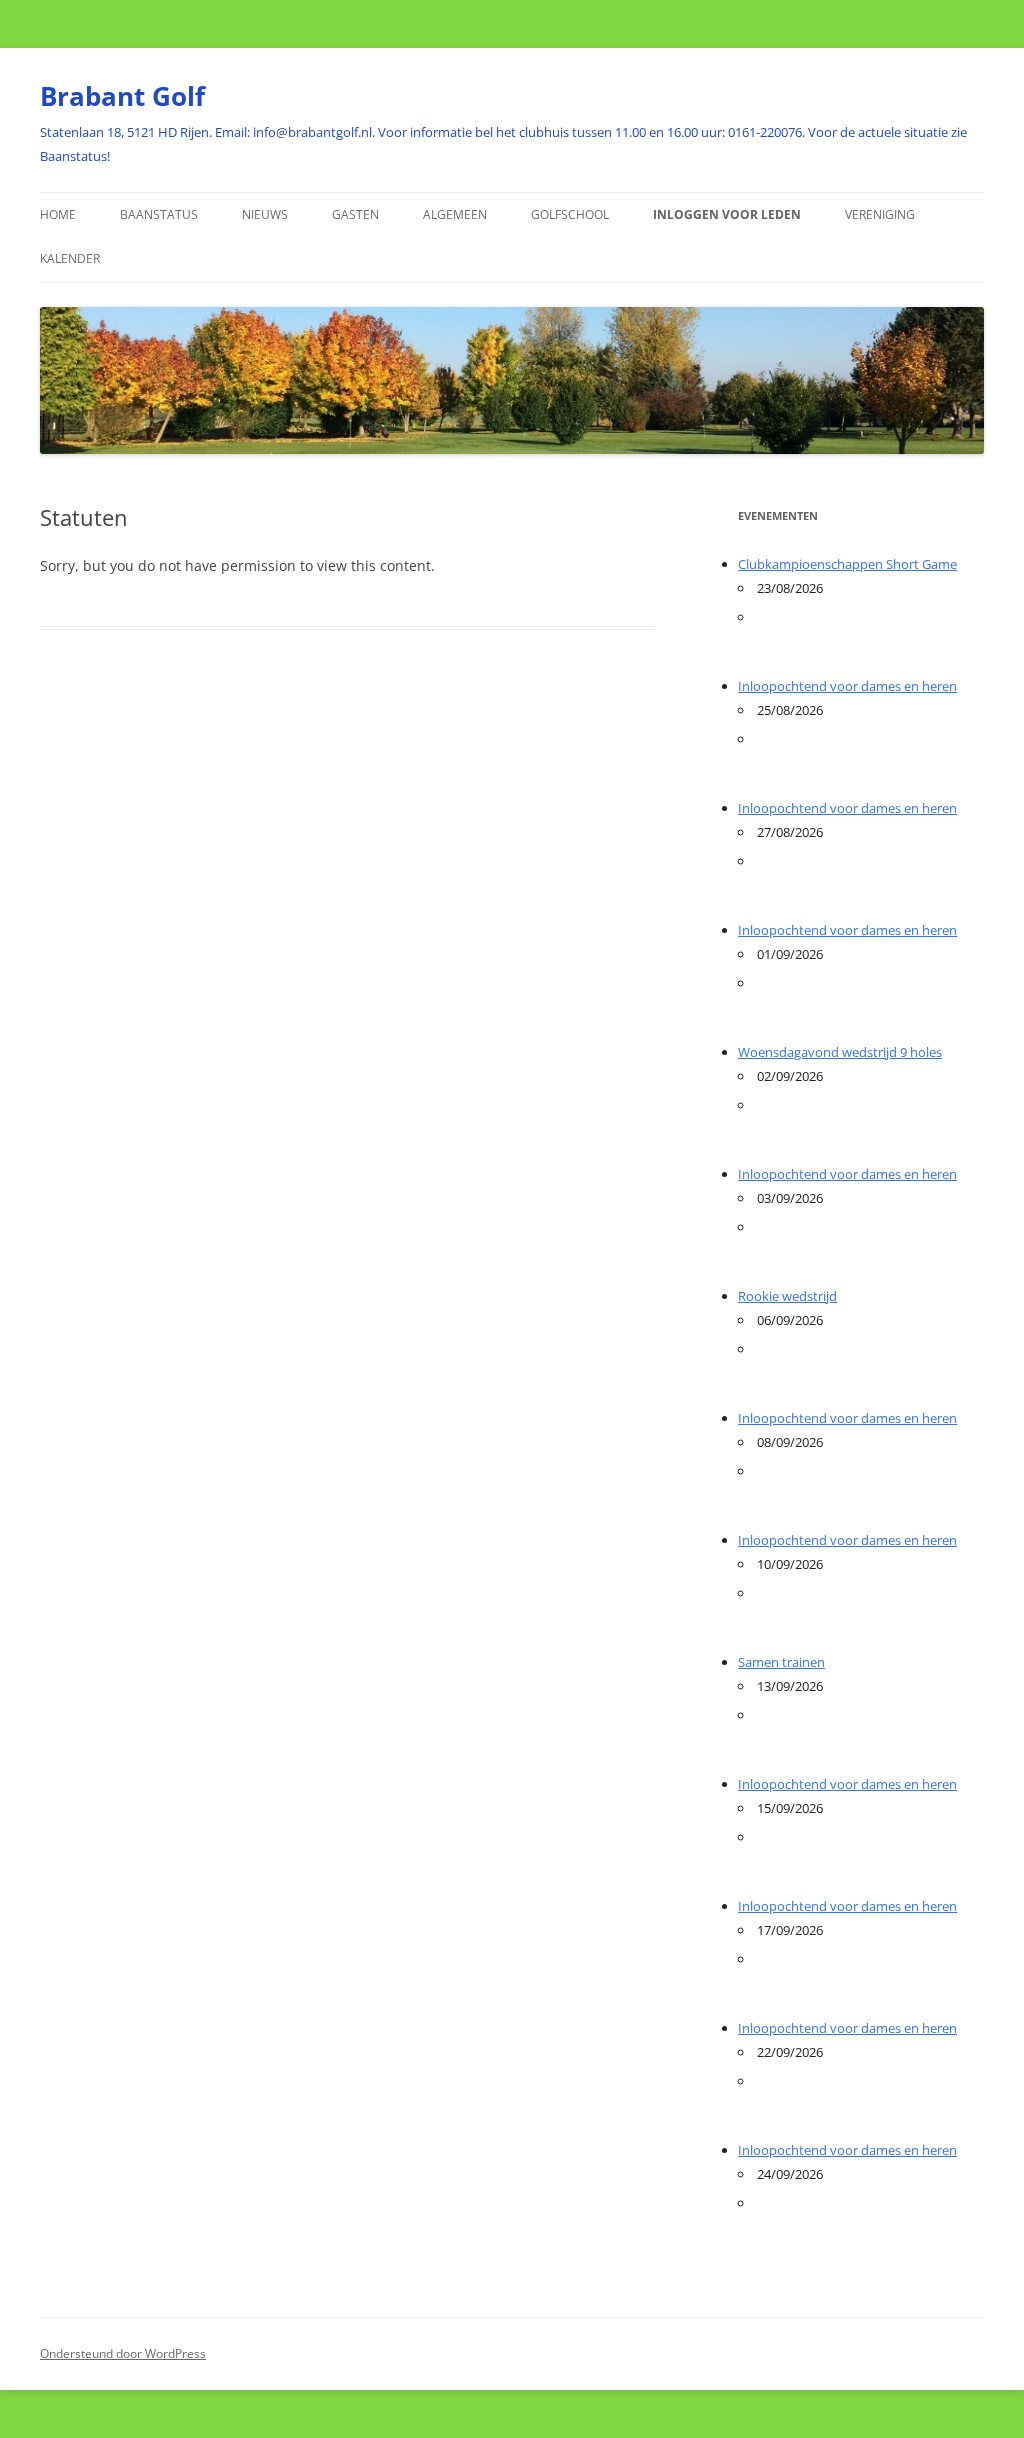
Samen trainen (781, 1662)
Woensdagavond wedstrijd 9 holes (840, 1052)
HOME (58, 214)
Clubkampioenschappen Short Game (847, 564)
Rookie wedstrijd (787, 1296)
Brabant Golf (122, 96)
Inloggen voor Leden (727, 214)
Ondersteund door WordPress (123, 2353)
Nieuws (265, 214)
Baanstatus (159, 214)
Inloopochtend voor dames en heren (847, 686)
